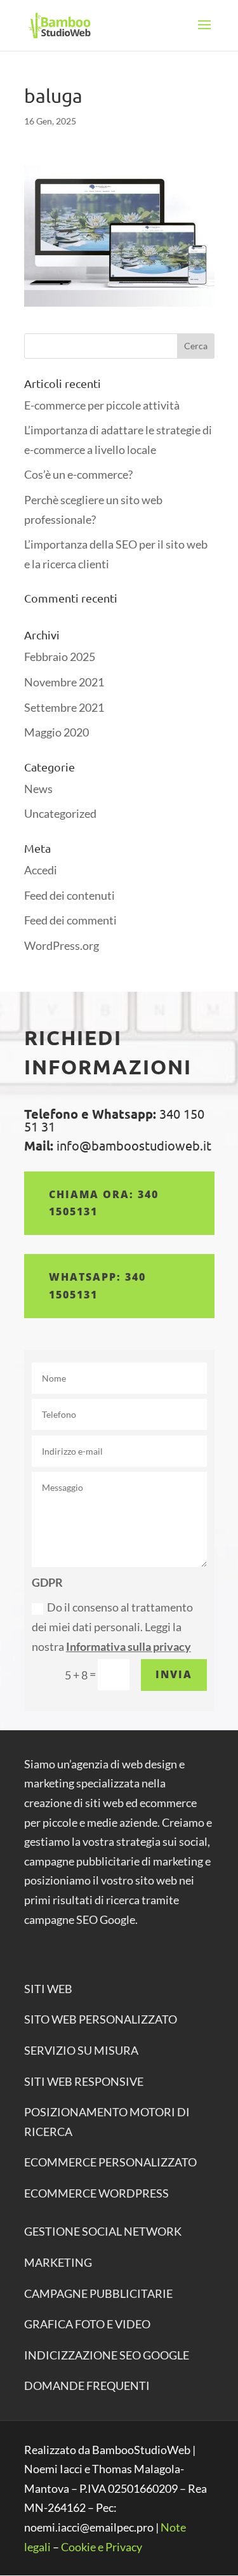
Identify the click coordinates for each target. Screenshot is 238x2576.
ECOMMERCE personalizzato (110, 2162)
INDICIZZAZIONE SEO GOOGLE (107, 2355)
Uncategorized (60, 813)
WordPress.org (62, 945)
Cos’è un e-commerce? (78, 474)
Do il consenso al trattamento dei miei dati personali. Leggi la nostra (112, 1626)
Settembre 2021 (64, 707)
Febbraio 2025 (60, 657)
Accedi (41, 870)
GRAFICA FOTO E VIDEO (87, 2324)
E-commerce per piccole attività (102, 405)
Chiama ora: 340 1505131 (104, 1203)
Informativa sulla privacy (129, 1646)
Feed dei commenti (70, 920)
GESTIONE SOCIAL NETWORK (103, 2231)
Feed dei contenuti (69, 895)
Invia (174, 1674)
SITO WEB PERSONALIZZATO (101, 2019)
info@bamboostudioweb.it (132, 1145)
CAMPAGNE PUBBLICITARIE (98, 2293)
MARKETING (58, 2262)
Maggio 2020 (56, 732)
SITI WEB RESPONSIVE (84, 2081)
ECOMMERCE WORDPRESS (96, 2193)
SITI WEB (48, 1989)
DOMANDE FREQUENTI (87, 2386)
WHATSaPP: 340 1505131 (97, 1285)
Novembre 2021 (64, 682)
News (38, 789)
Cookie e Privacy (102, 2547)
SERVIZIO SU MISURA (81, 2050)
